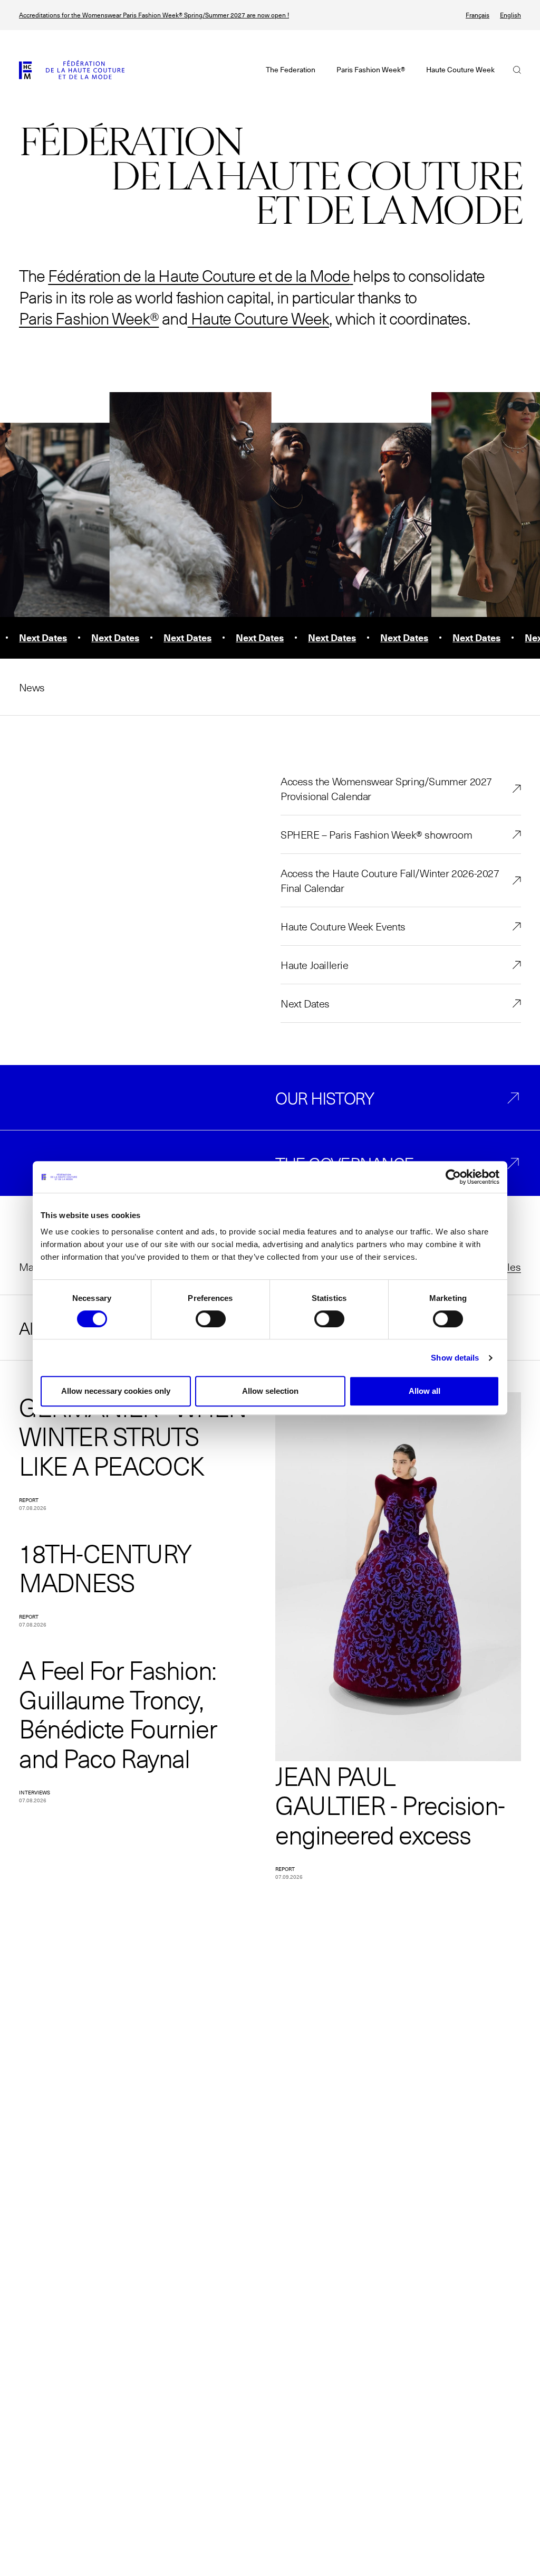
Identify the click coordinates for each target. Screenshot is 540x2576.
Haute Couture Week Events (343, 926)
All (27, 1328)
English (510, 15)
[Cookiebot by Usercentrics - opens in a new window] (453, 1177)
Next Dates (305, 1003)
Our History (325, 1098)
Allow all (425, 1391)
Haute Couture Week (258, 318)
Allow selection (270, 1391)
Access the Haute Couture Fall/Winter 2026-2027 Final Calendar (390, 880)
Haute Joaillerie (315, 965)
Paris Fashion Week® (89, 318)
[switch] (211, 1319)
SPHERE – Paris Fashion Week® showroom (376, 834)
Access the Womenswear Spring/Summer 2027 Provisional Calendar (386, 788)
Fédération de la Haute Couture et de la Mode (199, 275)
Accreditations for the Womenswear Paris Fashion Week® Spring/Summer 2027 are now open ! (154, 15)
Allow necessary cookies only (116, 1391)
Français (478, 15)
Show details (455, 1358)
